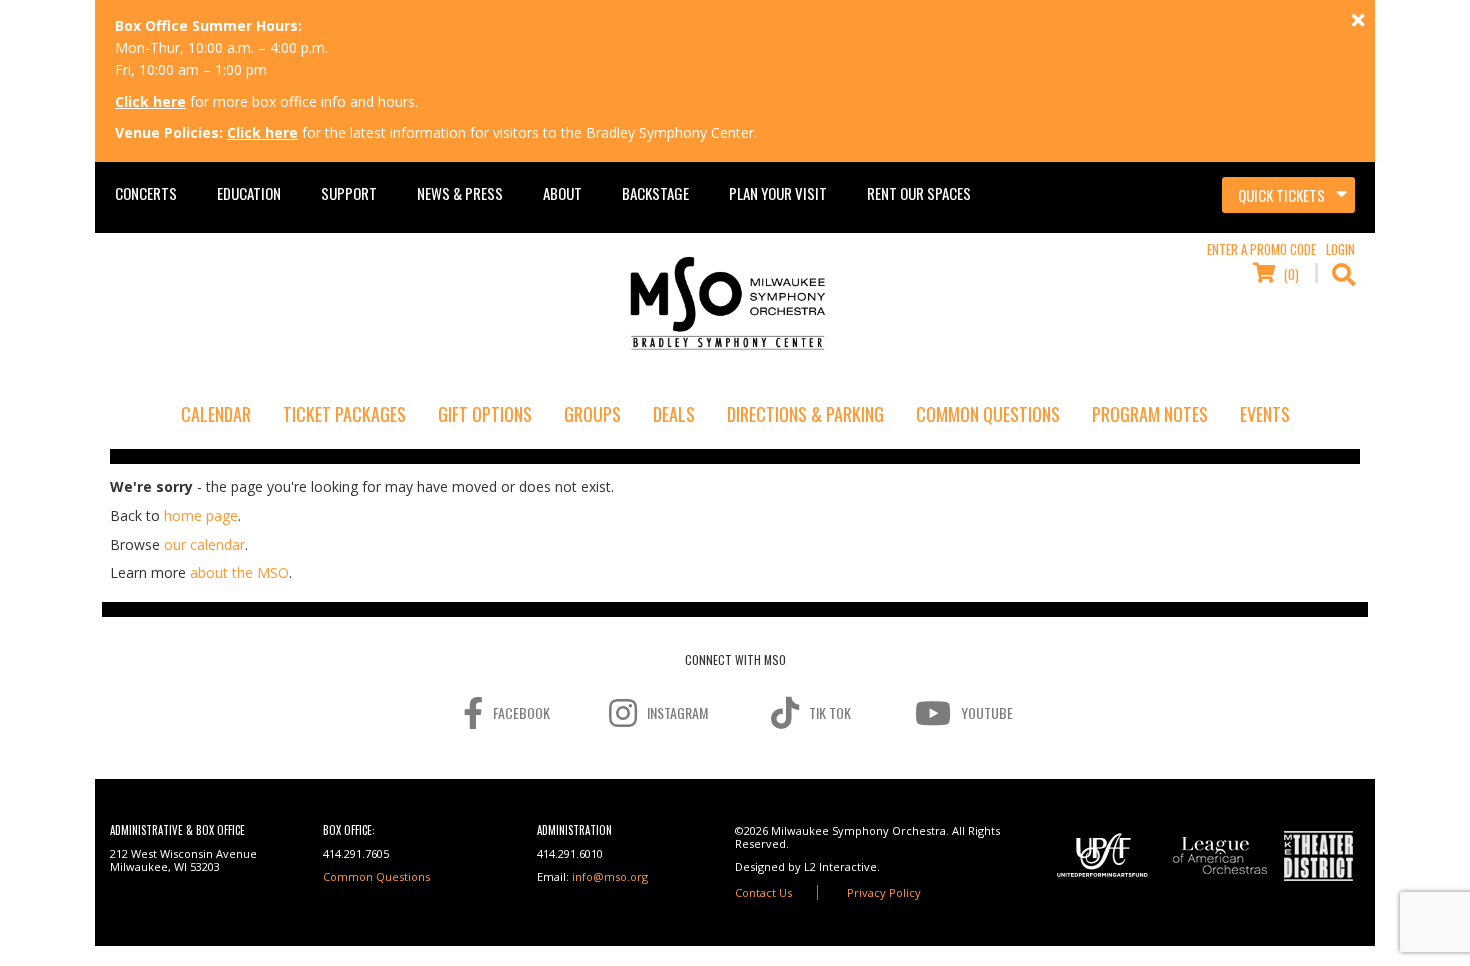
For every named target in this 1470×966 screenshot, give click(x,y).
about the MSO (239, 572)
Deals (674, 414)
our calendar (204, 544)
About (562, 193)
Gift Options (485, 414)
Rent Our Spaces (919, 193)
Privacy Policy (884, 892)
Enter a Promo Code (1261, 249)
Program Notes (1150, 414)
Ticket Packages (344, 414)
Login (1340, 249)
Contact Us (763, 892)
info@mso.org (610, 876)
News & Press (460, 193)
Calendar (216, 414)
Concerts (146, 193)
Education (249, 193)
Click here (150, 101)
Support (349, 193)
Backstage (655, 193)
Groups (592, 414)
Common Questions (988, 414)
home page (201, 515)
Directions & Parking (805, 414)
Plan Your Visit (778, 193)
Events (1265, 414)
